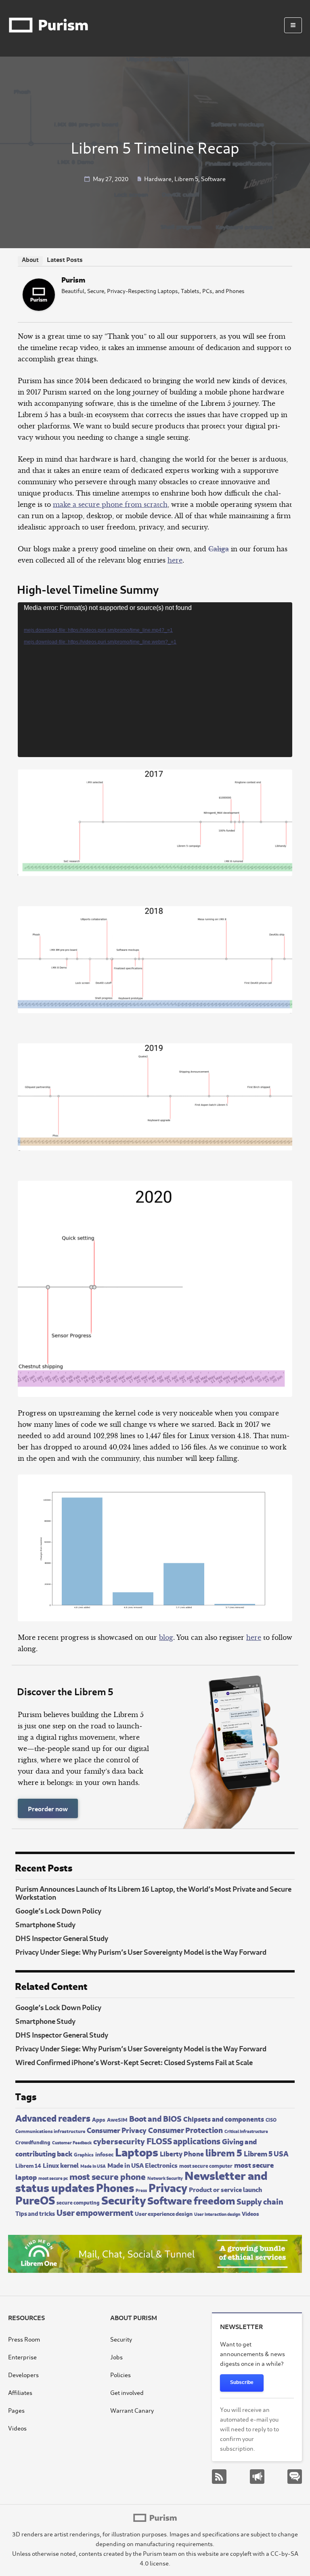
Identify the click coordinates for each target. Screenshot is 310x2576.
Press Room (24, 2339)
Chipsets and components (224, 2119)
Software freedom (191, 2199)
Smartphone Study (45, 1924)
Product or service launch (225, 2189)
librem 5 (224, 2152)
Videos (250, 2213)
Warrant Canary (132, 2410)
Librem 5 (186, 178)
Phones (115, 2187)
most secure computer (206, 2165)
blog (166, 1637)
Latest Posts (65, 259)
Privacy (168, 2187)
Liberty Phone (182, 2153)
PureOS (35, 2199)
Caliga (219, 549)
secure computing (78, 2202)
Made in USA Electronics (142, 2165)
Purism (73, 279)
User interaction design (217, 2214)
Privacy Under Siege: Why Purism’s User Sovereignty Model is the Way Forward (141, 1952)
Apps (99, 2119)
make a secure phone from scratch (110, 504)
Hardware (158, 178)
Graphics (84, 2154)
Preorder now (48, 1808)
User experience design (164, 2213)
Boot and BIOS (155, 2118)
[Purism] (39, 308)
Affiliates (20, 2392)
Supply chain (260, 2201)
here (175, 560)
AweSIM (117, 2119)
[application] (155, 680)
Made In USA (93, 2166)
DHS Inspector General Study (62, 1938)
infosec (104, 2154)
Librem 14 (28, 2165)
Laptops (137, 2151)
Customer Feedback (72, 2142)
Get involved (127, 2392)
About (30, 259)
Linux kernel (61, 2165)
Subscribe (242, 2382)
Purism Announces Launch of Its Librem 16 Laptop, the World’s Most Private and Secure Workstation (153, 1892)
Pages (16, 2410)
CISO (271, 2119)
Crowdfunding (33, 2142)
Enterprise (22, 2357)
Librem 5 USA (266, 2153)
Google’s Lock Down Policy (58, 1910)
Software (213, 178)
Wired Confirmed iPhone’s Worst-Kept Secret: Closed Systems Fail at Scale (134, 2062)
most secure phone (108, 2176)
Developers (23, 2375)
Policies (120, 2375)
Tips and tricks (35, 2213)
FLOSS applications (183, 2140)
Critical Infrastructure (246, 2131)
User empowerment (95, 2212)
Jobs (116, 2357)
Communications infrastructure (50, 2131)
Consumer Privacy (117, 2130)
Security (124, 2199)
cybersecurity (119, 2140)
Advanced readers (53, 2117)
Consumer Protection (185, 2129)
